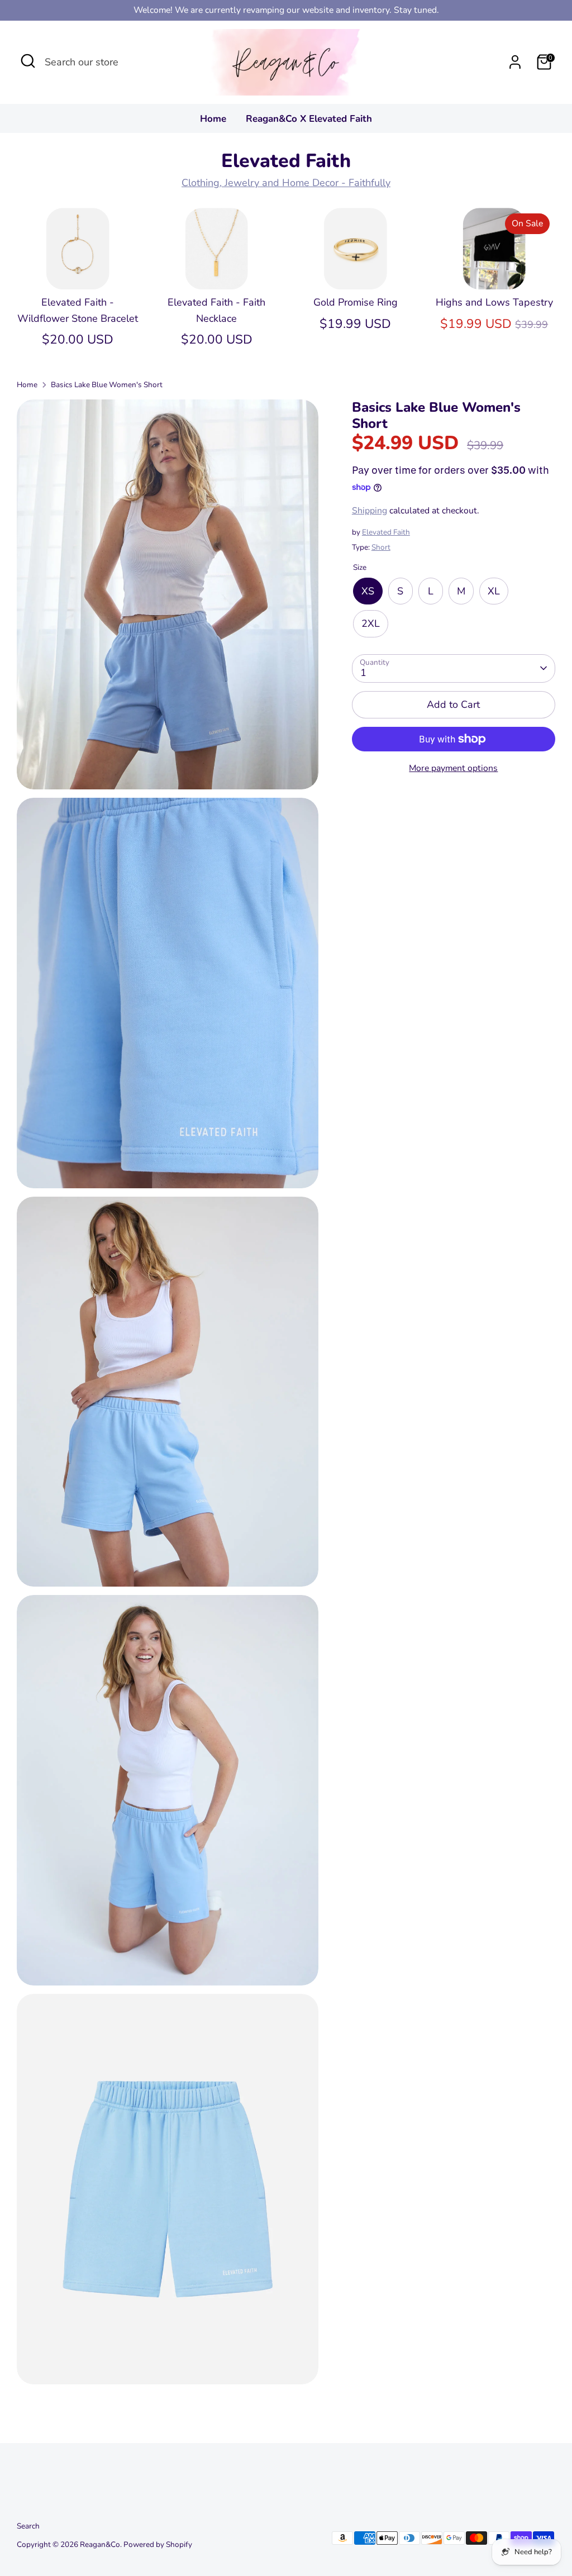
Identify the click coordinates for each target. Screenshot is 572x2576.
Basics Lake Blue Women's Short (107, 385)
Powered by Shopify (158, 2544)
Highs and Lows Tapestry (494, 302)
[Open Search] (28, 61)
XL (494, 591)
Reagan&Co (100, 2544)
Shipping (370, 511)
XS (368, 591)
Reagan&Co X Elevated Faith (309, 119)
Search (28, 2526)
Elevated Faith (386, 532)
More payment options (453, 768)
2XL (371, 623)
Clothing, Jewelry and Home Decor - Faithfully (286, 183)
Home (213, 119)
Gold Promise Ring (356, 302)
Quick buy (78, 270)
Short (381, 547)
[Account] (515, 62)
